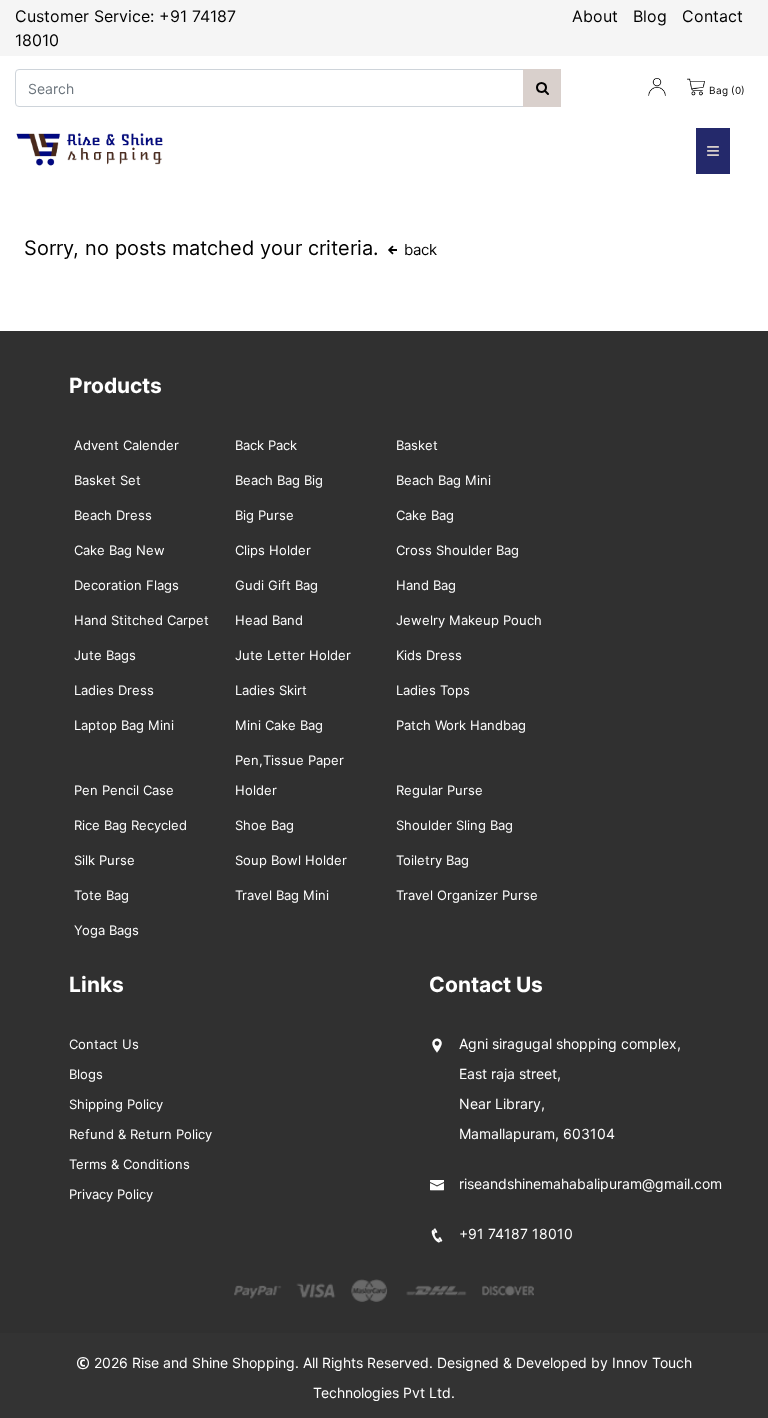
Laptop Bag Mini (124, 725)
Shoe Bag (264, 825)
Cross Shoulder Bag (457, 550)
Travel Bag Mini (282, 895)
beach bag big (279, 480)
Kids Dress (429, 655)
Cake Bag (425, 515)
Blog (650, 16)
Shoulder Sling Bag (454, 825)
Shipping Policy (116, 1104)
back (418, 249)
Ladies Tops (433, 690)
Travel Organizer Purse (467, 895)
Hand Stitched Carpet (141, 620)
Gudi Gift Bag (276, 585)
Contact (712, 16)
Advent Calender (126, 445)
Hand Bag (426, 585)
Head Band (269, 620)
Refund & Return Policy (140, 1134)
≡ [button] (713, 150)
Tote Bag (101, 895)
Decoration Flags (126, 585)
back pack (266, 445)
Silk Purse (104, 860)
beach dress (113, 515)
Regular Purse (439, 790)
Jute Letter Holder (293, 655)
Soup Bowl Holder (291, 860)
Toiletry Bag (432, 860)
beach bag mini (443, 480)
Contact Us (104, 1044)
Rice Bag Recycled (130, 825)
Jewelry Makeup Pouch (469, 620)
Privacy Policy (111, 1194)
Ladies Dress (114, 690)
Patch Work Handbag (461, 725)
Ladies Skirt (271, 690)
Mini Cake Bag (279, 725)
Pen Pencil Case (124, 790)
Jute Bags (105, 655)
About (595, 16)
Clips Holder (273, 550)
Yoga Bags (106, 930)
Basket (417, 445)
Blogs (86, 1074)
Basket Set (107, 480)
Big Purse (264, 515)
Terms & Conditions (129, 1164)
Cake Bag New (119, 550)
